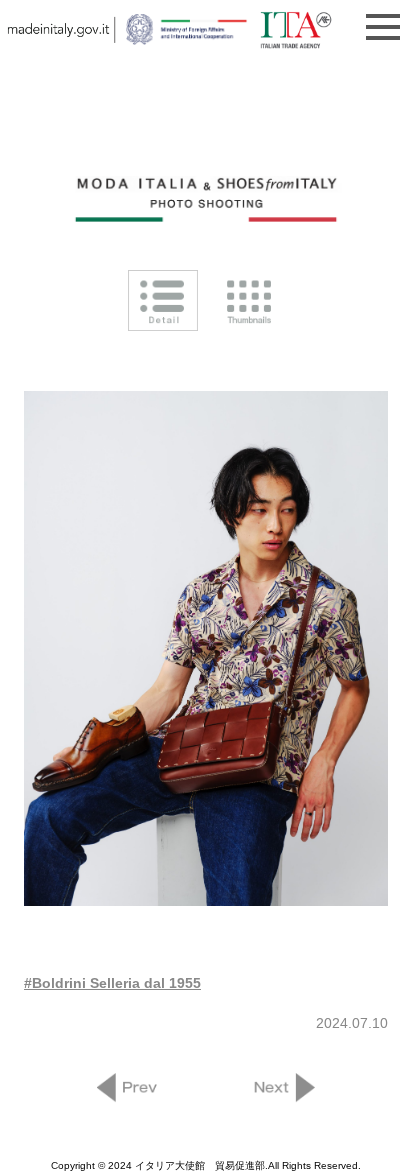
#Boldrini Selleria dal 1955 (112, 983)
